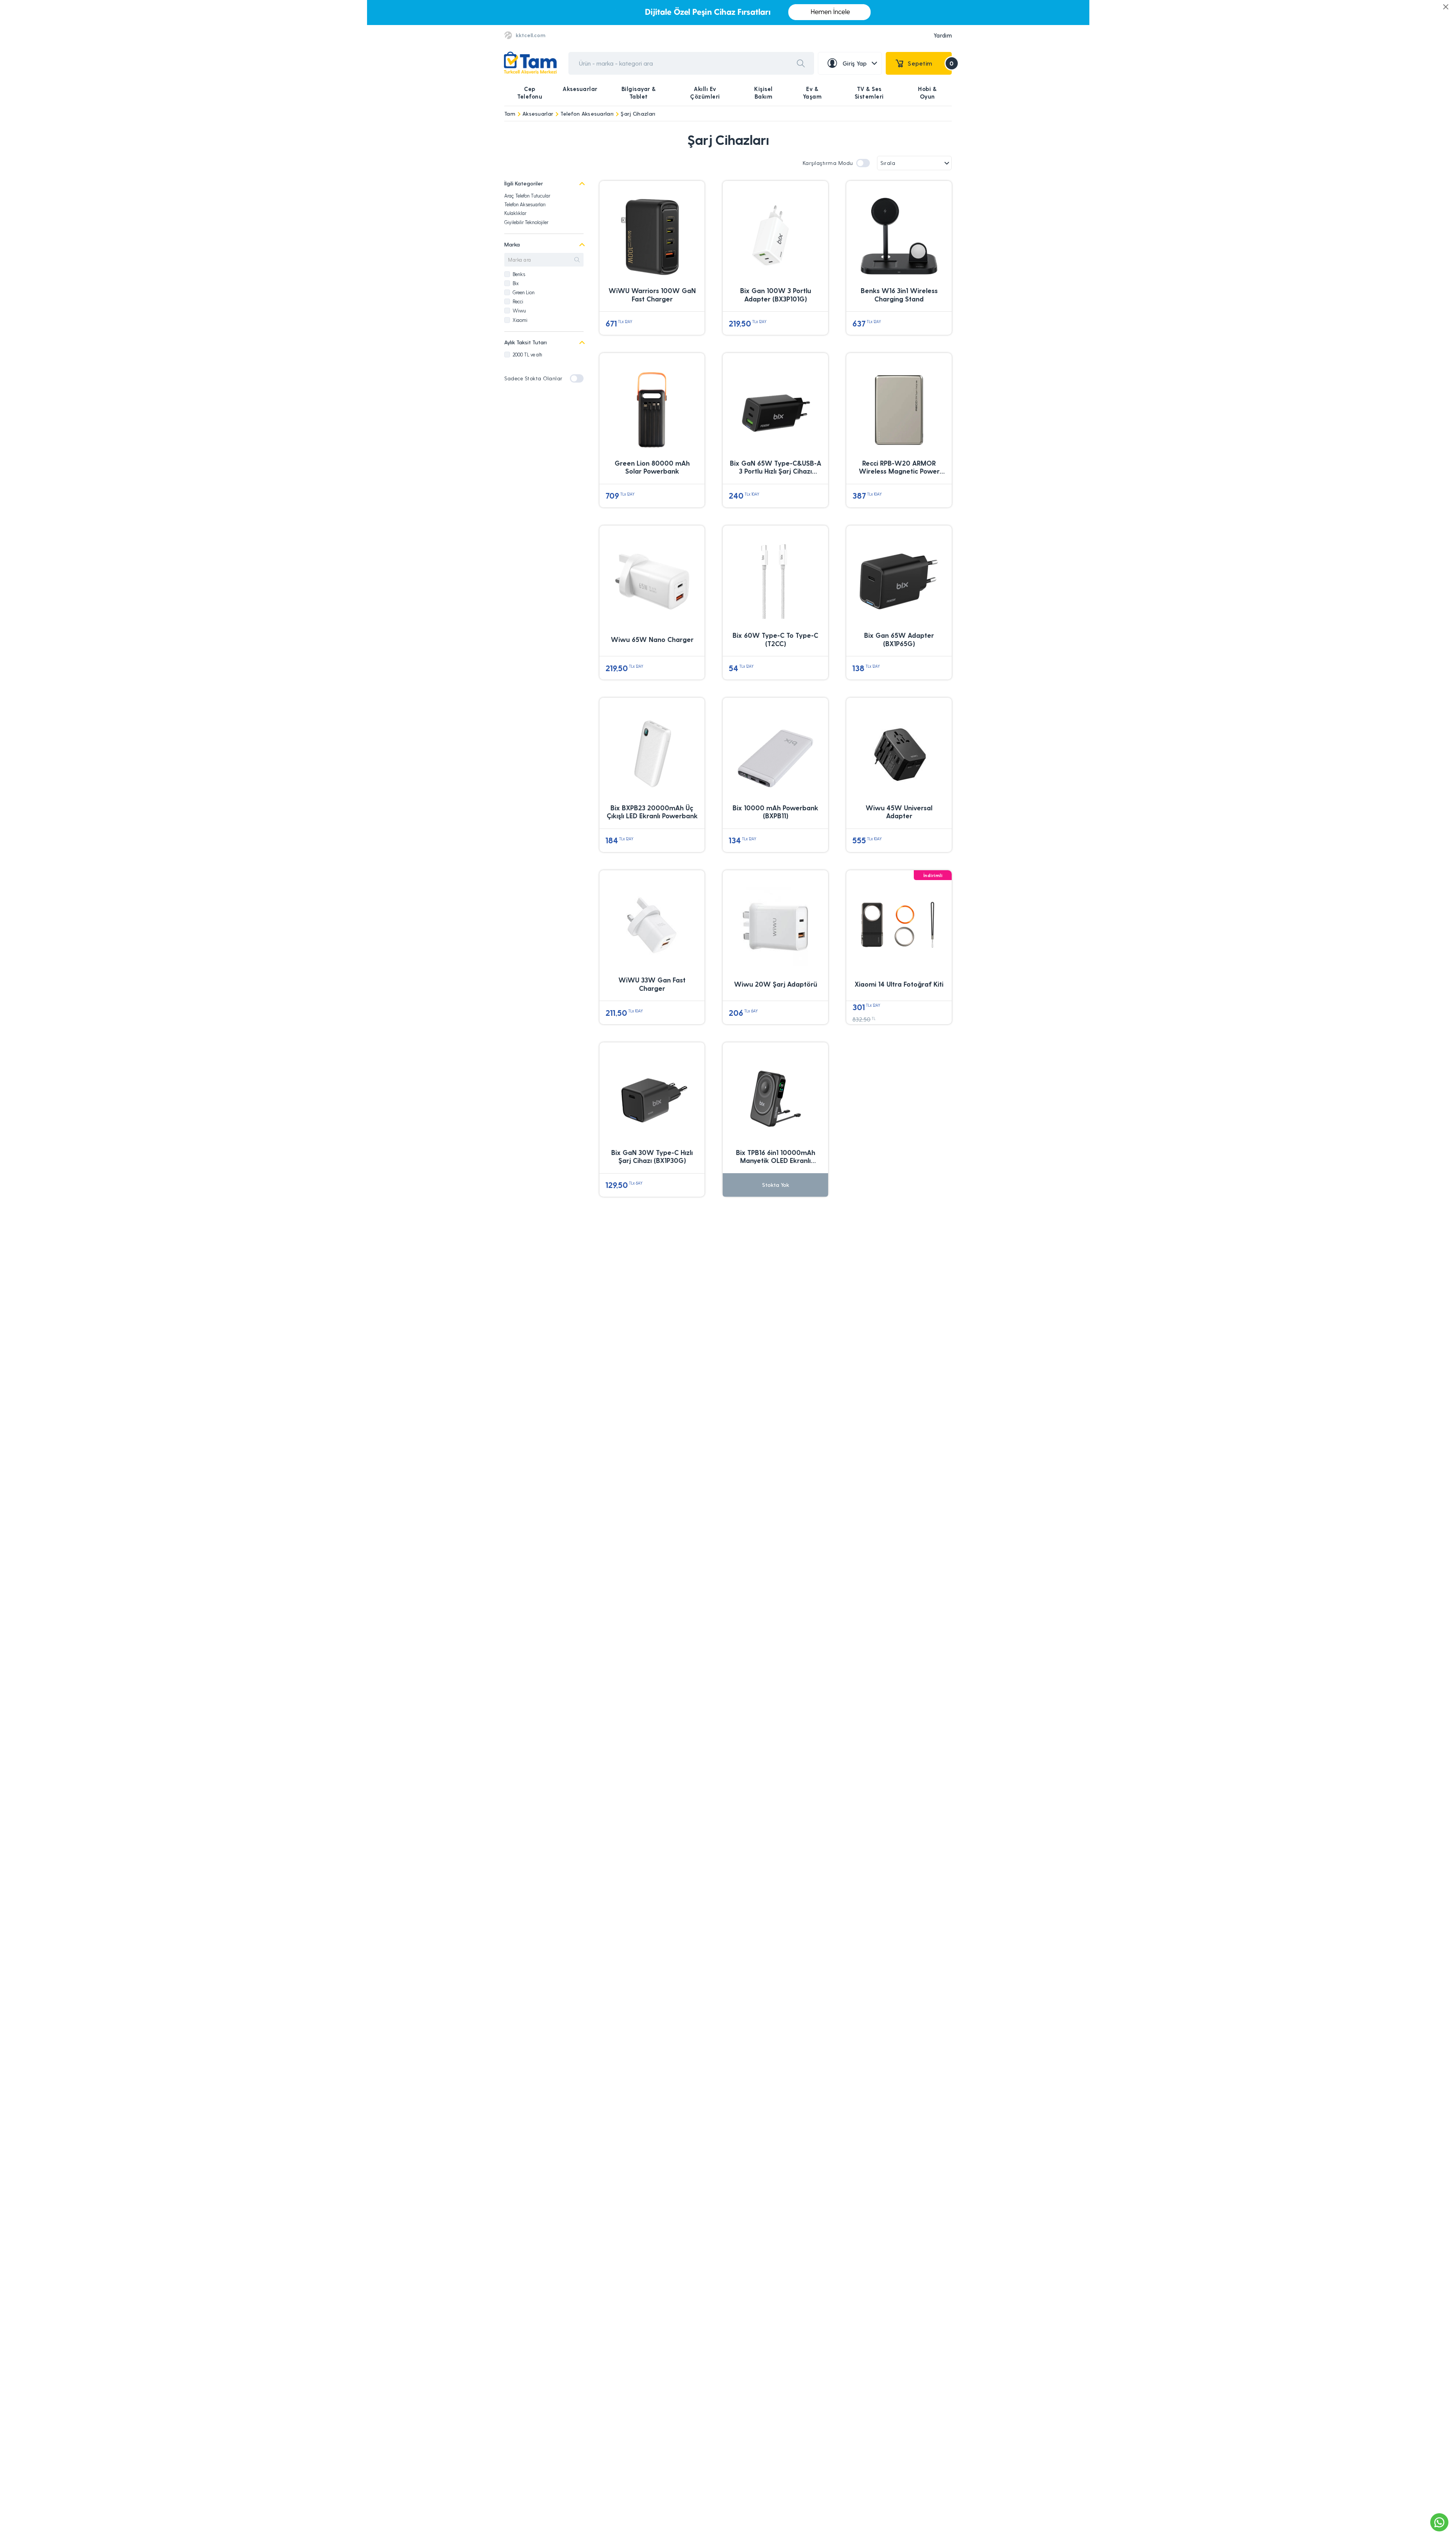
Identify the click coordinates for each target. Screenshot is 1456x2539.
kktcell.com (530, 35)
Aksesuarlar (580, 89)
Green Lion (524, 292)
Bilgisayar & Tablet (639, 93)
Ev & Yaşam (812, 93)
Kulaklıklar (515, 213)
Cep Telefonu (530, 93)
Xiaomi (520, 320)
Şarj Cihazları (638, 114)
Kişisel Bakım (763, 93)
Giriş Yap (855, 63)
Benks (519, 274)
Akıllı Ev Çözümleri (705, 93)
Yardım (943, 35)
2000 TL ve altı (527, 354)
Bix (516, 283)
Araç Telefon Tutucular (527, 195)
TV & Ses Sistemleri (869, 93)
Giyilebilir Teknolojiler (526, 222)
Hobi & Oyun (927, 93)
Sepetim (930, 63)
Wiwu (519, 310)
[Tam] (530, 63)
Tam (510, 114)
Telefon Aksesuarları (587, 114)
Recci (518, 301)
